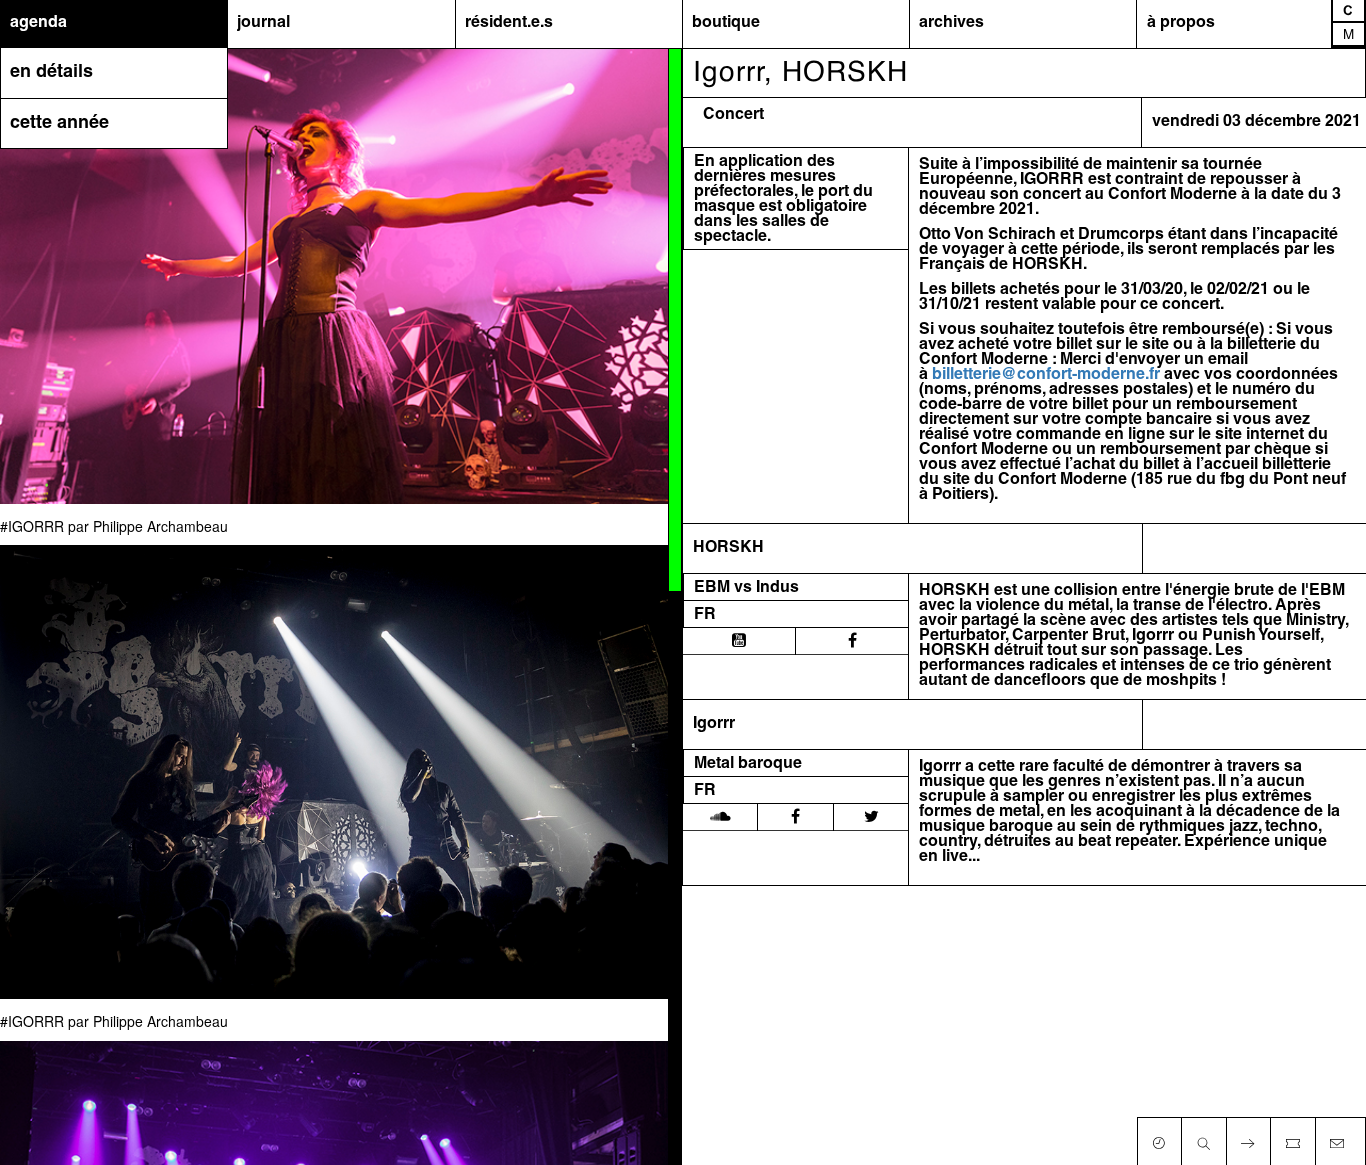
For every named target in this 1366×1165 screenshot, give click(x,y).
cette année (59, 123)
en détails (51, 72)
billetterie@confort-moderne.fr (1046, 375)
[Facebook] (852, 641)
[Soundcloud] (720, 817)
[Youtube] (739, 641)
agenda (38, 23)
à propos (1181, 23)
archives (951, 23)
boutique (726, 23)
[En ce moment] (1159, 1139)
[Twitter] (871, 817)
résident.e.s (509, 23)
